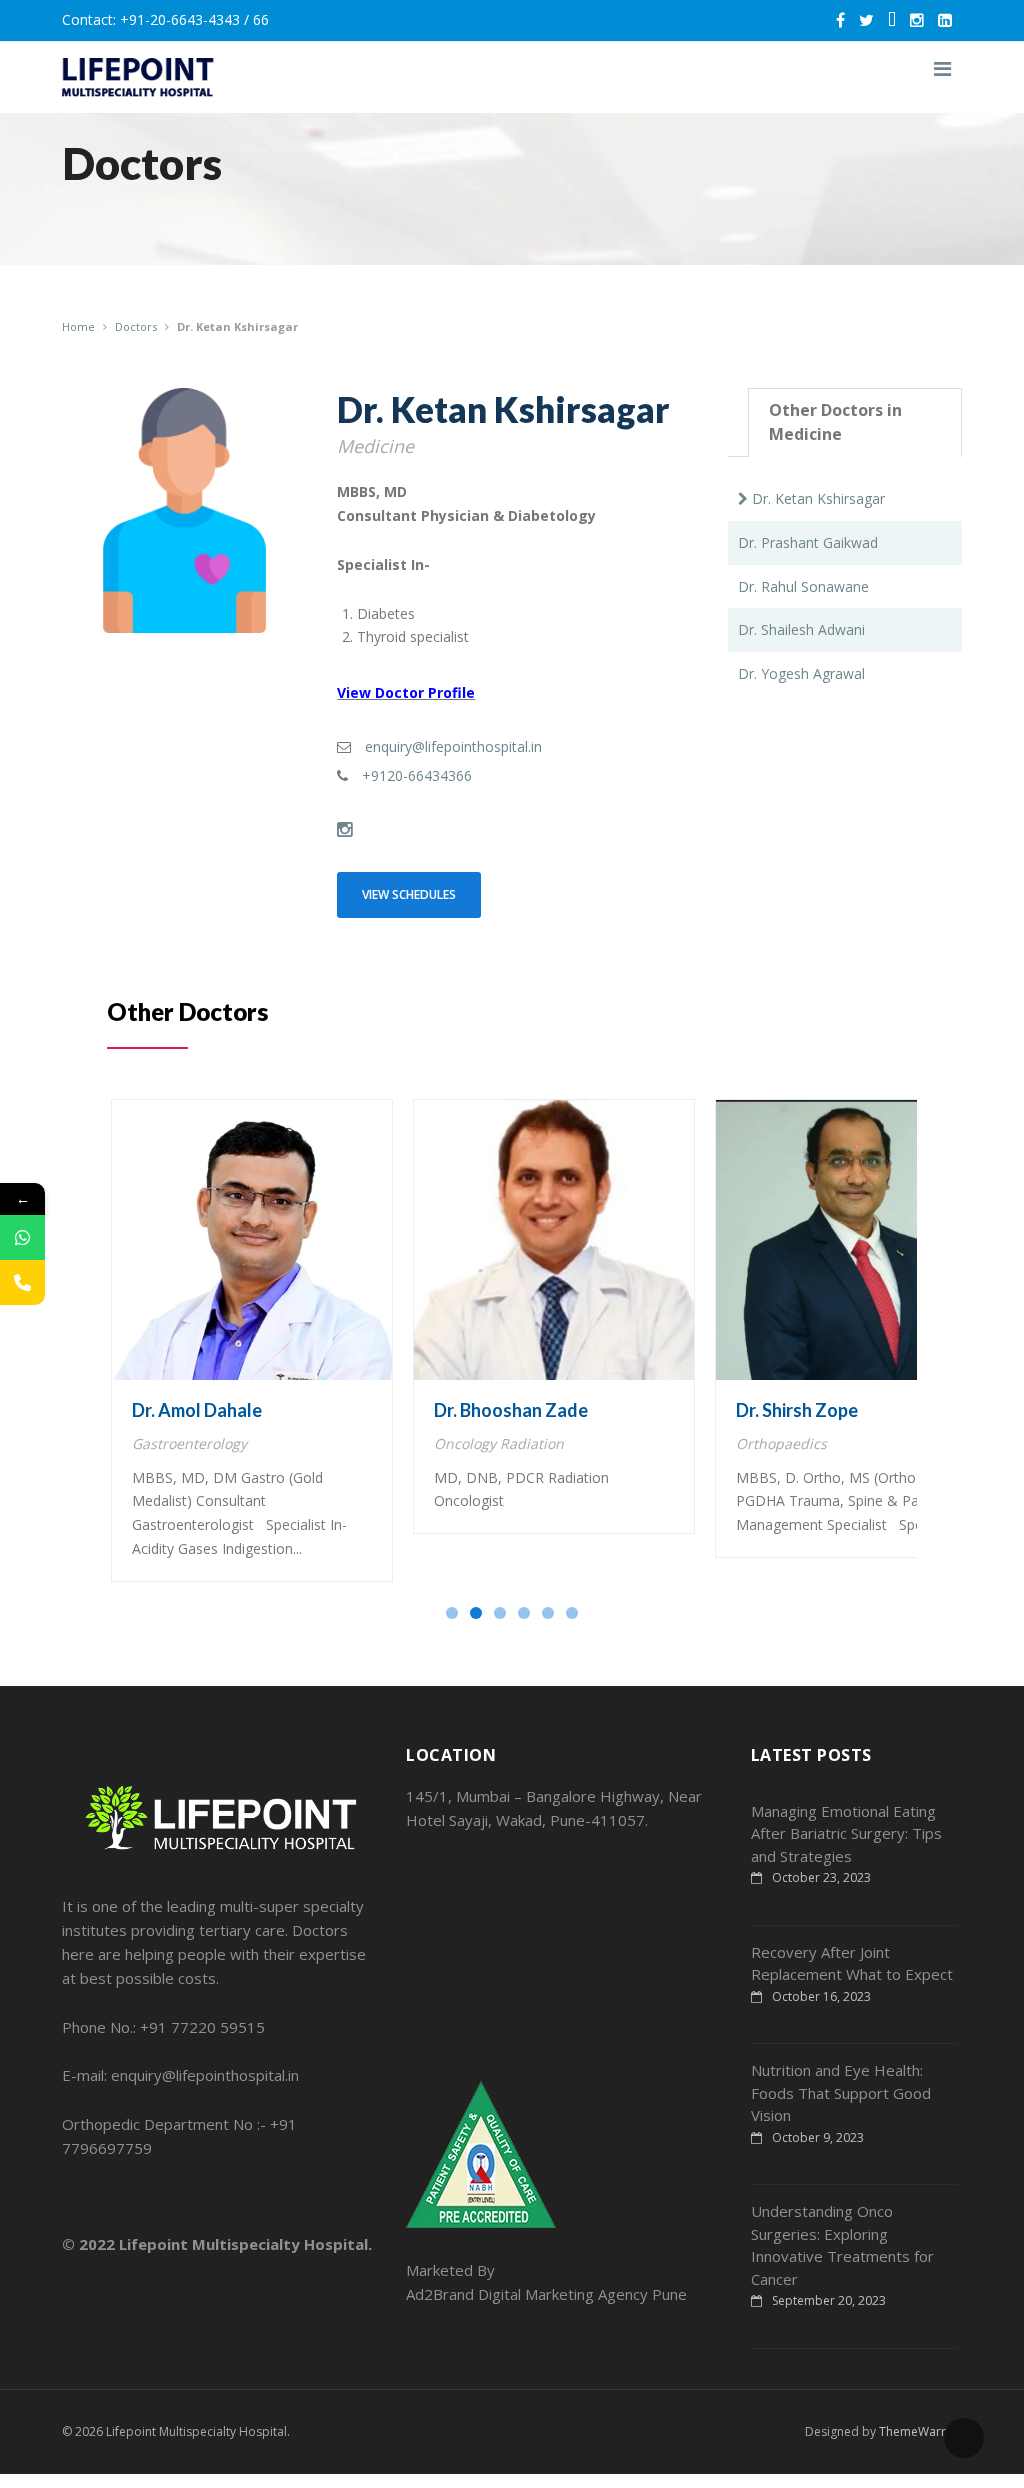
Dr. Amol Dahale (197, 1410)
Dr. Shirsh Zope (797, 1410)
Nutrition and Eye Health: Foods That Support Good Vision (841, 2092)
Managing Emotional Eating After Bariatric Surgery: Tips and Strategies (846, 1833)
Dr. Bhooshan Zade (511, 1410)
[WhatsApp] (22, 1237)
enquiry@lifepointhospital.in (453, 746)
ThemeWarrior (920, 2431)
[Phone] (22, 1282)
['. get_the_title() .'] (252, 1240)
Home (78, 326)
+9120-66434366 (417, 775)
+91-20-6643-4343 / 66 (194, 19)
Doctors (136, 326)
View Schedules (409, 894)
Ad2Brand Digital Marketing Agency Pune (546, 2294)
